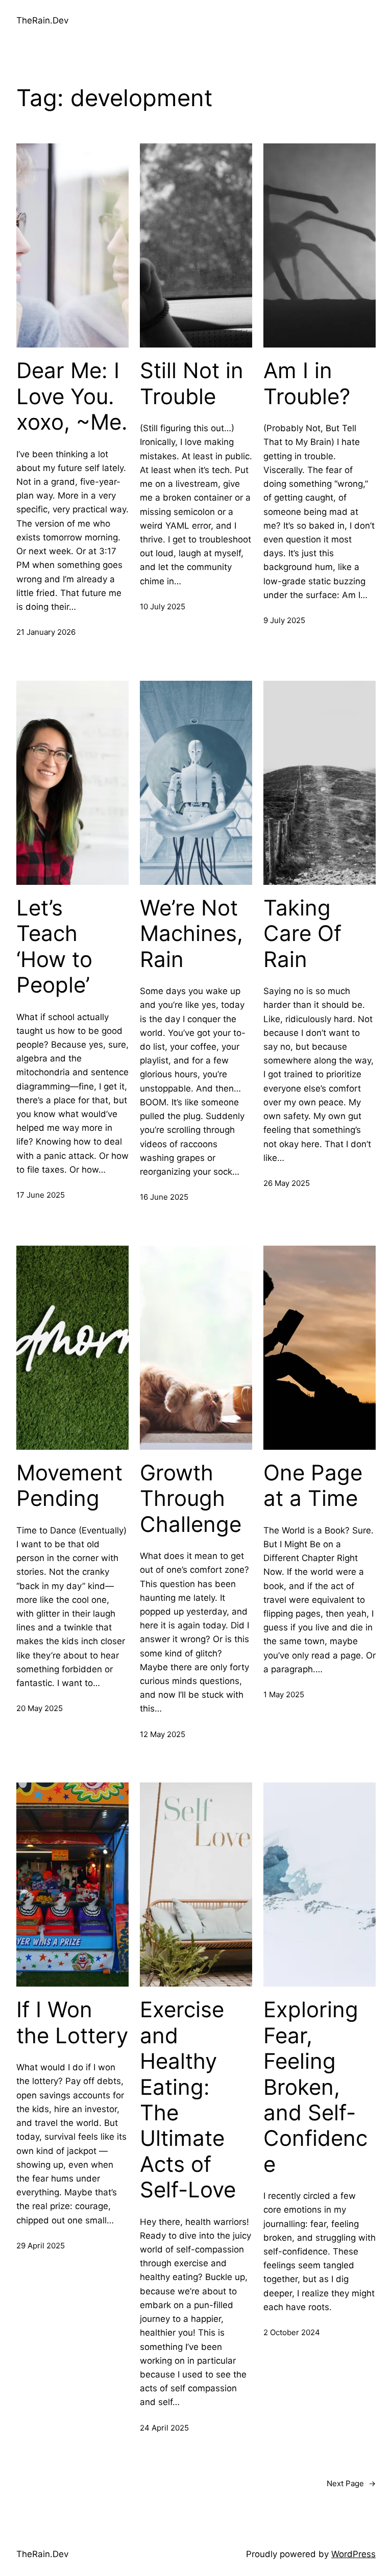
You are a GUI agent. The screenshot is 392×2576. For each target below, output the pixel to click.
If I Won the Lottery (72, 2022)
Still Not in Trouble (192, 383)
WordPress (353, 2554)
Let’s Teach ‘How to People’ (54, 946)
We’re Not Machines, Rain (191, 934)
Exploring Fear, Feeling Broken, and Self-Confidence (315, 2087)
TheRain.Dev (42, 20)
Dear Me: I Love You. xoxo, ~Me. (72, 396)
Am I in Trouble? (307, 383)
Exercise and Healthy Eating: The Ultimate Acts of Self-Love (188, 2100)
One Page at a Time (313, 1485)
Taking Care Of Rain (302, 934)
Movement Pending (69, 1485)
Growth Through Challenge (191, 1498)
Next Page (351, 2483)
